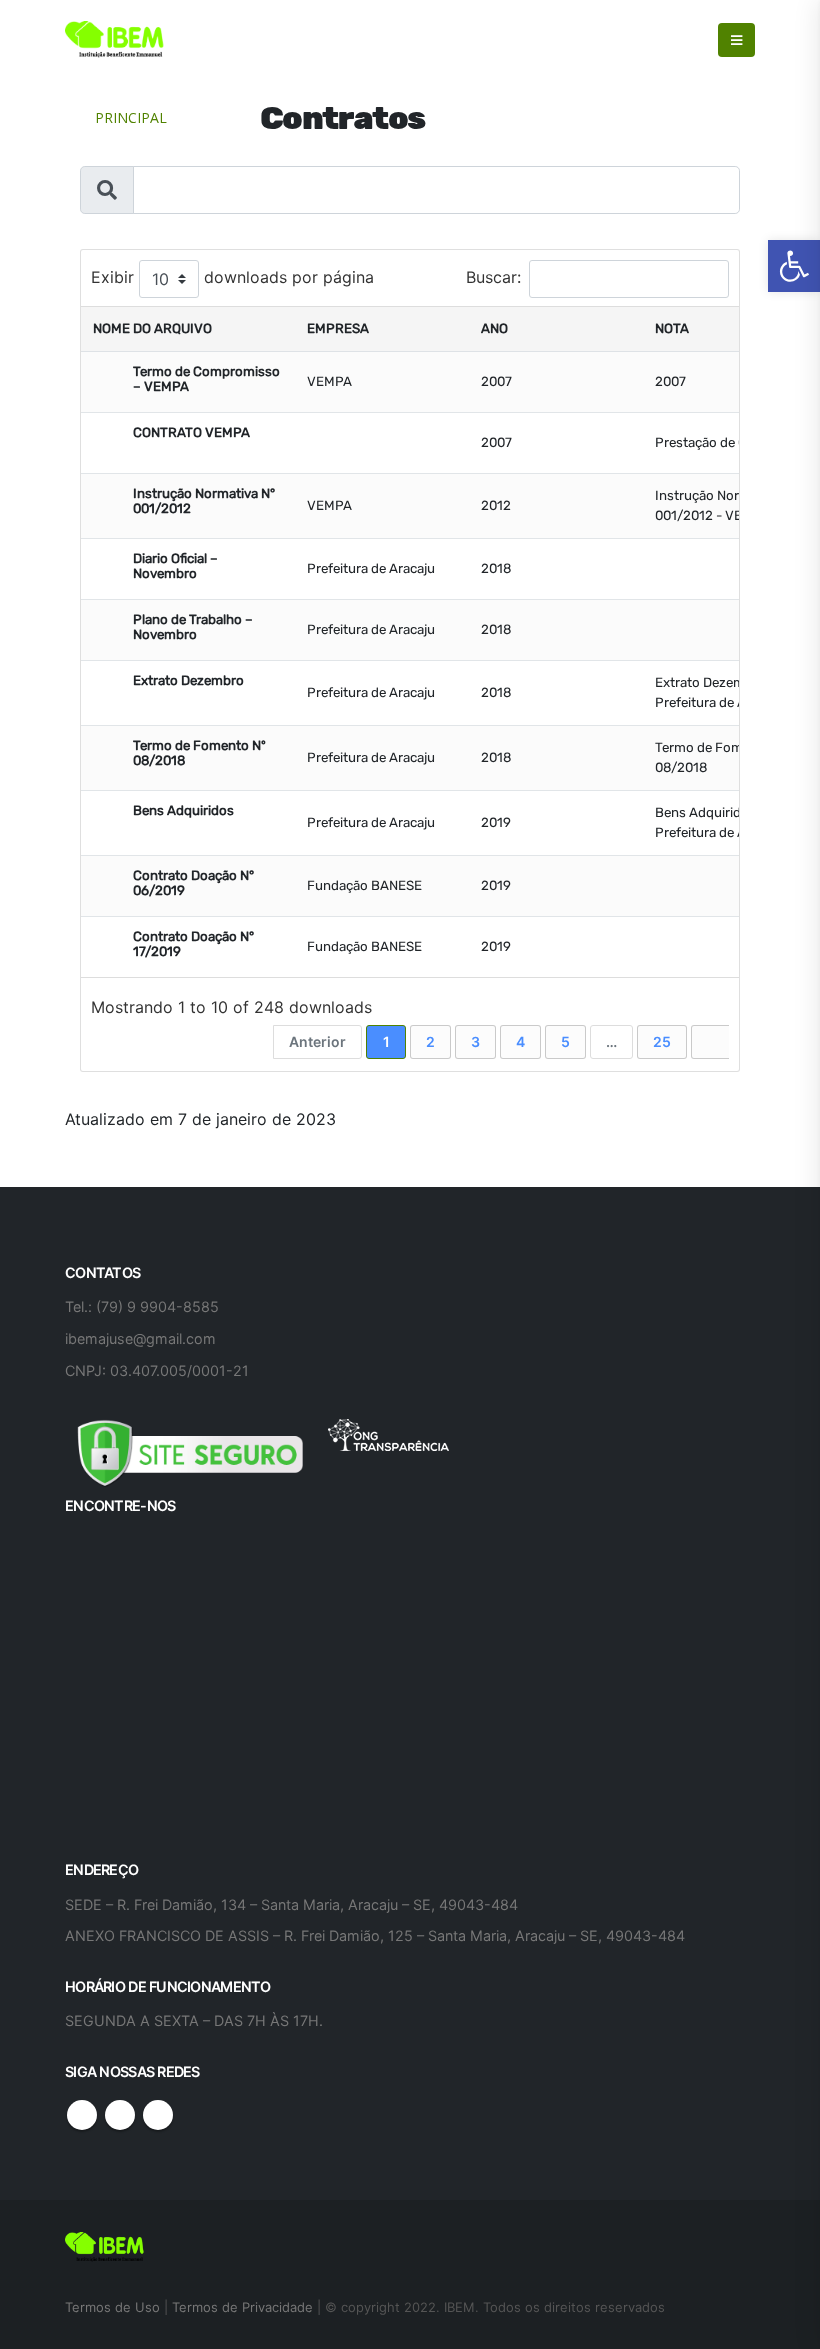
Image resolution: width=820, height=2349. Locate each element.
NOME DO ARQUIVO (152, 328)
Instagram (158, 2115)
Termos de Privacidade (242, 2307)
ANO (494, 328)
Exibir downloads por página (232, 278)
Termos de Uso (114, 2307)
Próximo (711, 1042)
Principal (131, 117)
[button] (794, 266)
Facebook (82, 2115)
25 (662, 1041)
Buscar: (493, 278)
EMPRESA (338, 328)
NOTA (672, 328)
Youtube (120, 2115)
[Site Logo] (115, 40)
